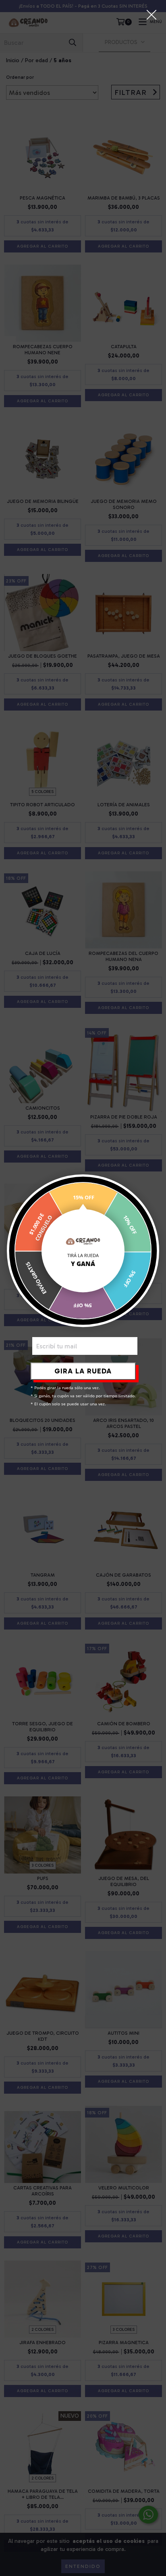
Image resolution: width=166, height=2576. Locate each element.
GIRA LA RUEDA (83, 1371)
